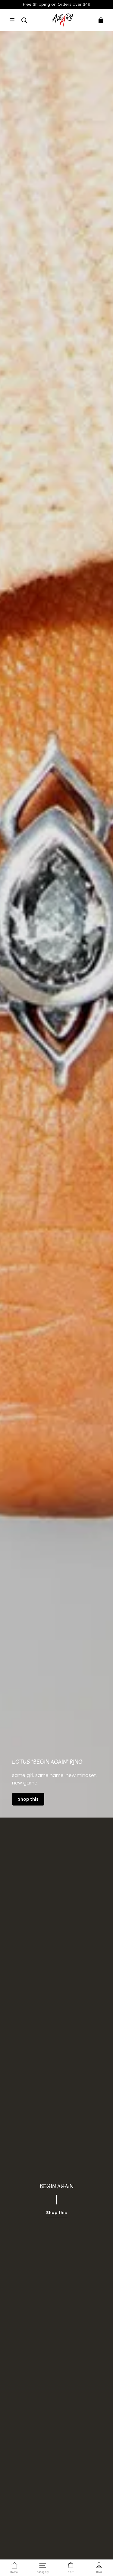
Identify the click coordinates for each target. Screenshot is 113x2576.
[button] (12, 20)
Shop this (28, 1799)
